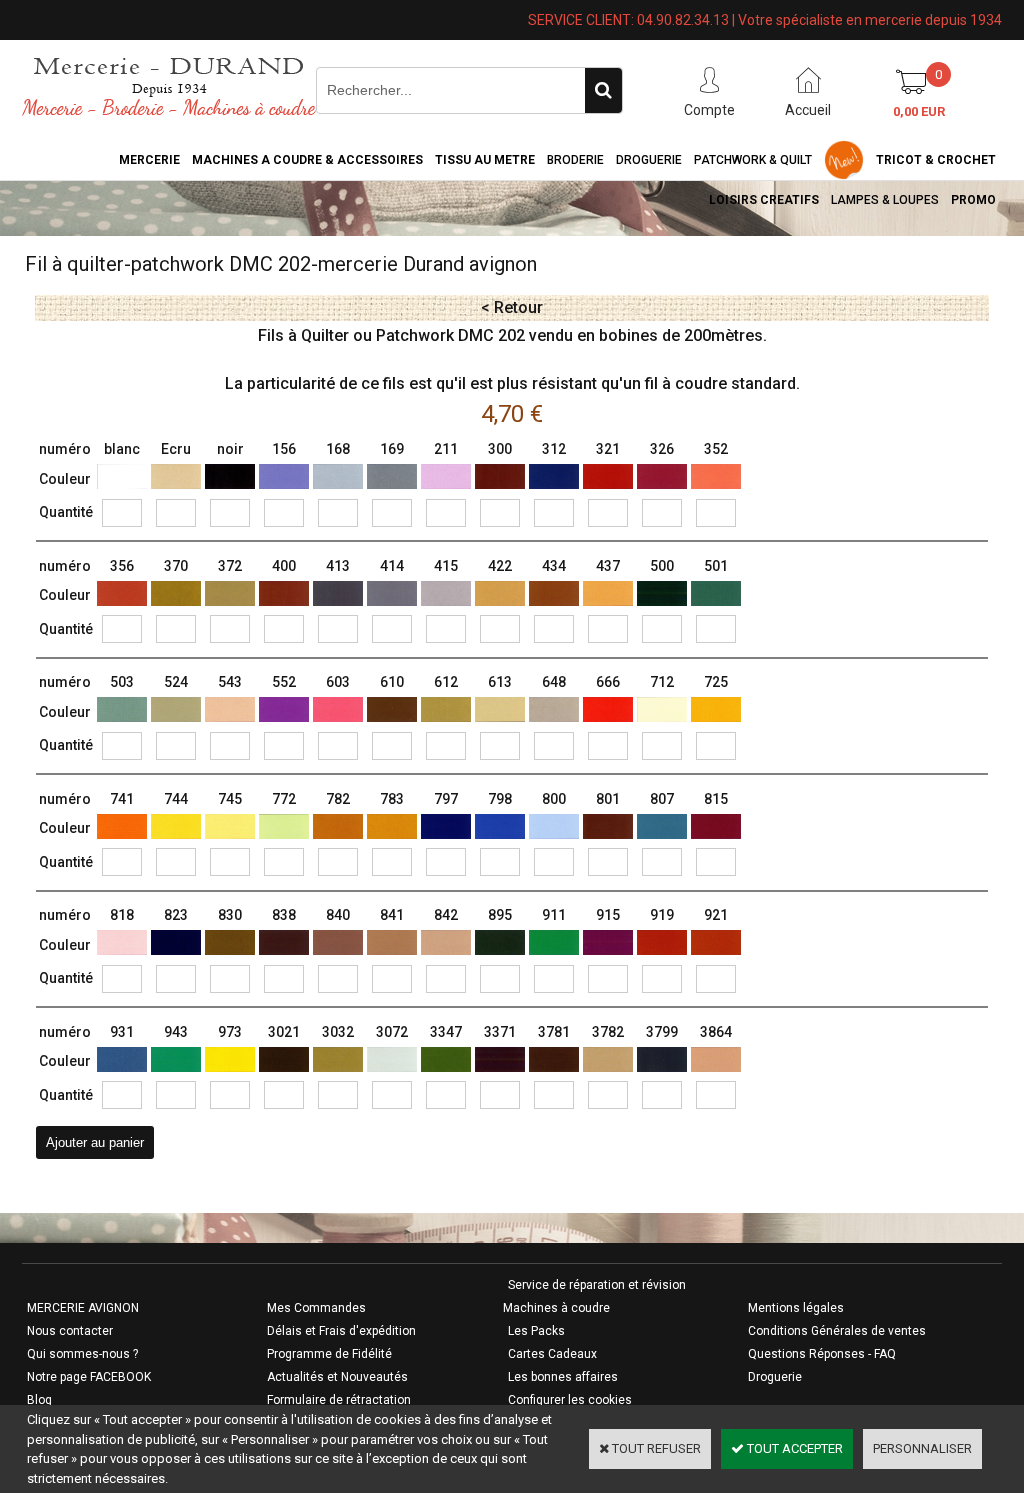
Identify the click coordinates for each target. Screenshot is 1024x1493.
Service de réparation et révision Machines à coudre (594, 1296)
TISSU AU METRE (485, 160)
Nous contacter (70, 1331)
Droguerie (649, 160)
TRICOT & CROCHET (936, 160)
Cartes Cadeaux (552, 1354)
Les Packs (536, 1331)
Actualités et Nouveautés (337, 1377)
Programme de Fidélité (329, 1354)
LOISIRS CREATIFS (764, 200)
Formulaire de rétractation (339, 1400)
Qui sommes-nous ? (82, 1354)
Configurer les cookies (570, 1400)
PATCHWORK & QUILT (753, 160)
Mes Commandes (316, 1308)
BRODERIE (575, 160)
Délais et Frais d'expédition (341, 1331)
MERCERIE (149, 160)
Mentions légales (796, 1308)
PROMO (973, 200)
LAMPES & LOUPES (885, 200)
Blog (39, 1400)
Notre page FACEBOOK (89, 1377)
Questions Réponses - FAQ (822, 1354)
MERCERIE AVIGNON (83, 1308)
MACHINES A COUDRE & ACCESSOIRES (307, 160)
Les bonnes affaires (563, 1377)
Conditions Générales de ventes (837, 1331)
